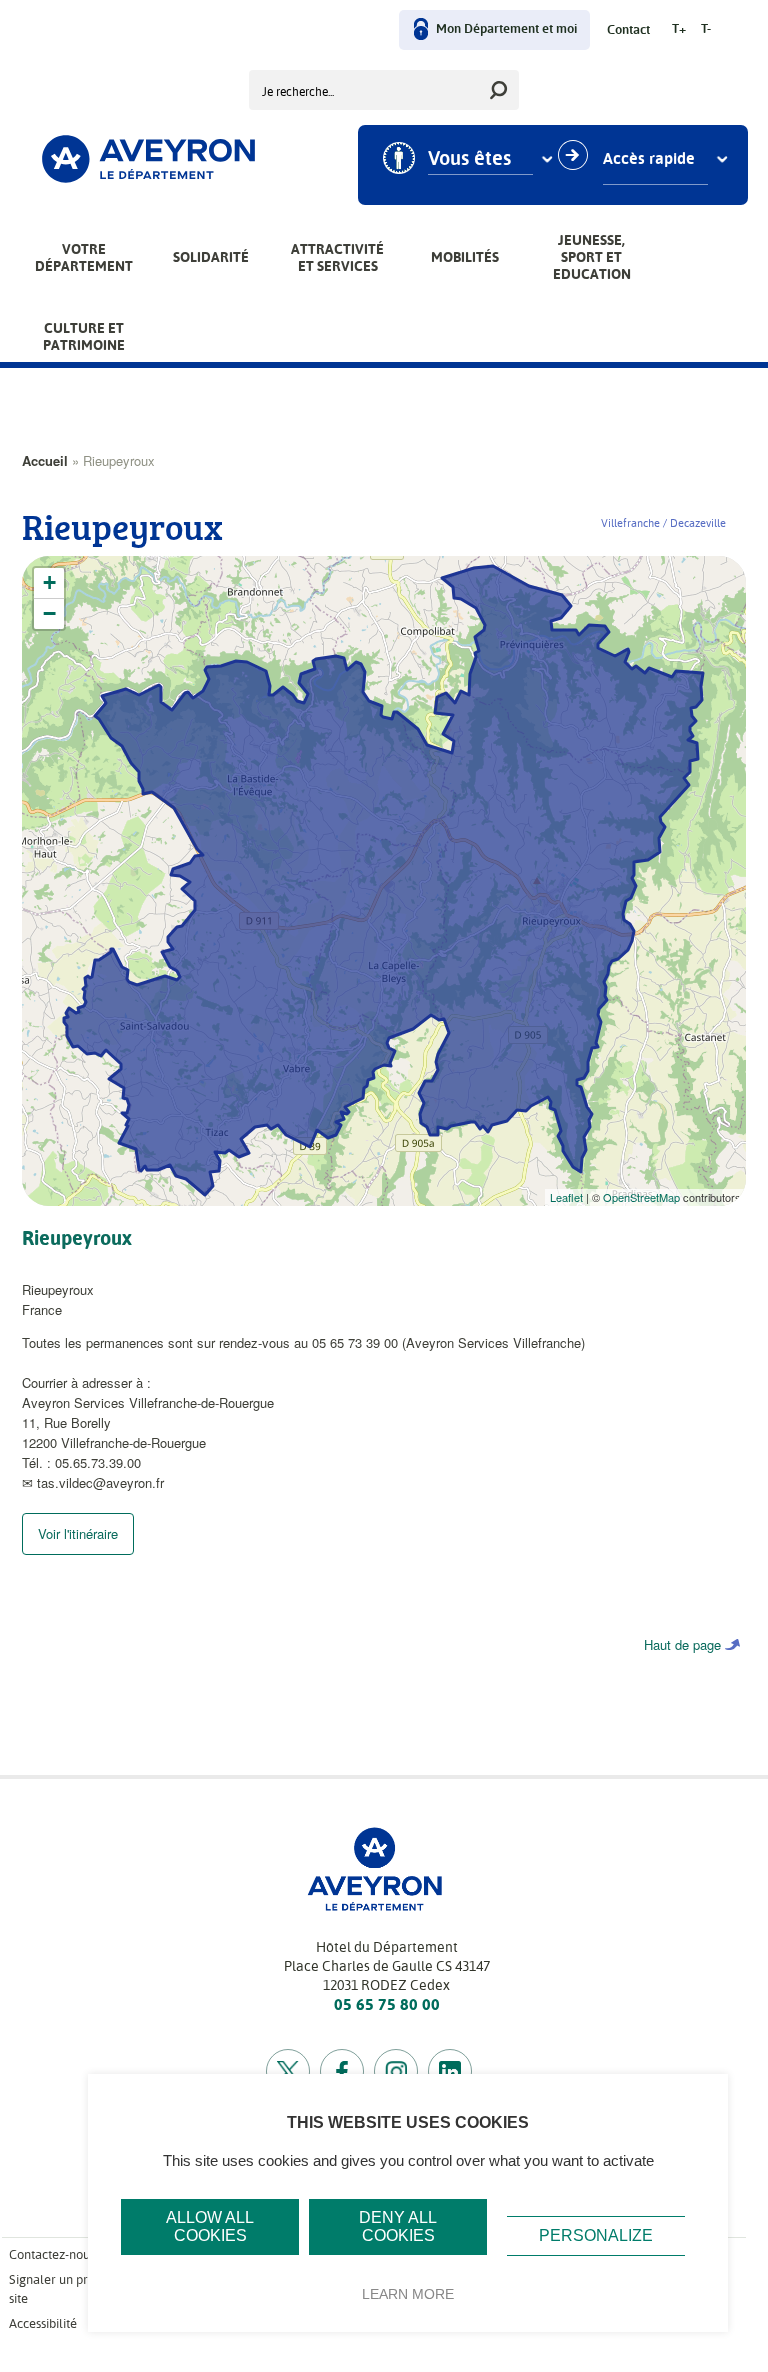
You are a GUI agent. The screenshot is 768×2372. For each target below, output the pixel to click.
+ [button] (49, 582)
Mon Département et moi (506, 29)
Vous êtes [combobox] (469, 159)
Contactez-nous (52, 2254)
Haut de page (682, 1644)
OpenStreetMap (641, 1197)
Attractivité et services (337, 257)
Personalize (596, 2235)
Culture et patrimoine (84, 336)
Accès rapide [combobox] (649, 159)
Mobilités (465, 257)
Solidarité (211, 257)
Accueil (45, 460)
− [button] (49, 613)
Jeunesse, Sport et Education (592, 257)
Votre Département (84, 257)
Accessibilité (43, 2323)
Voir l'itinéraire (78, 1533)
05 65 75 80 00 (387, 2004)
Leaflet (566, 1197)
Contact (628, 30)
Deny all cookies (398, 2226)
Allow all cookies (210, 2226)
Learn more (408, 2294)
